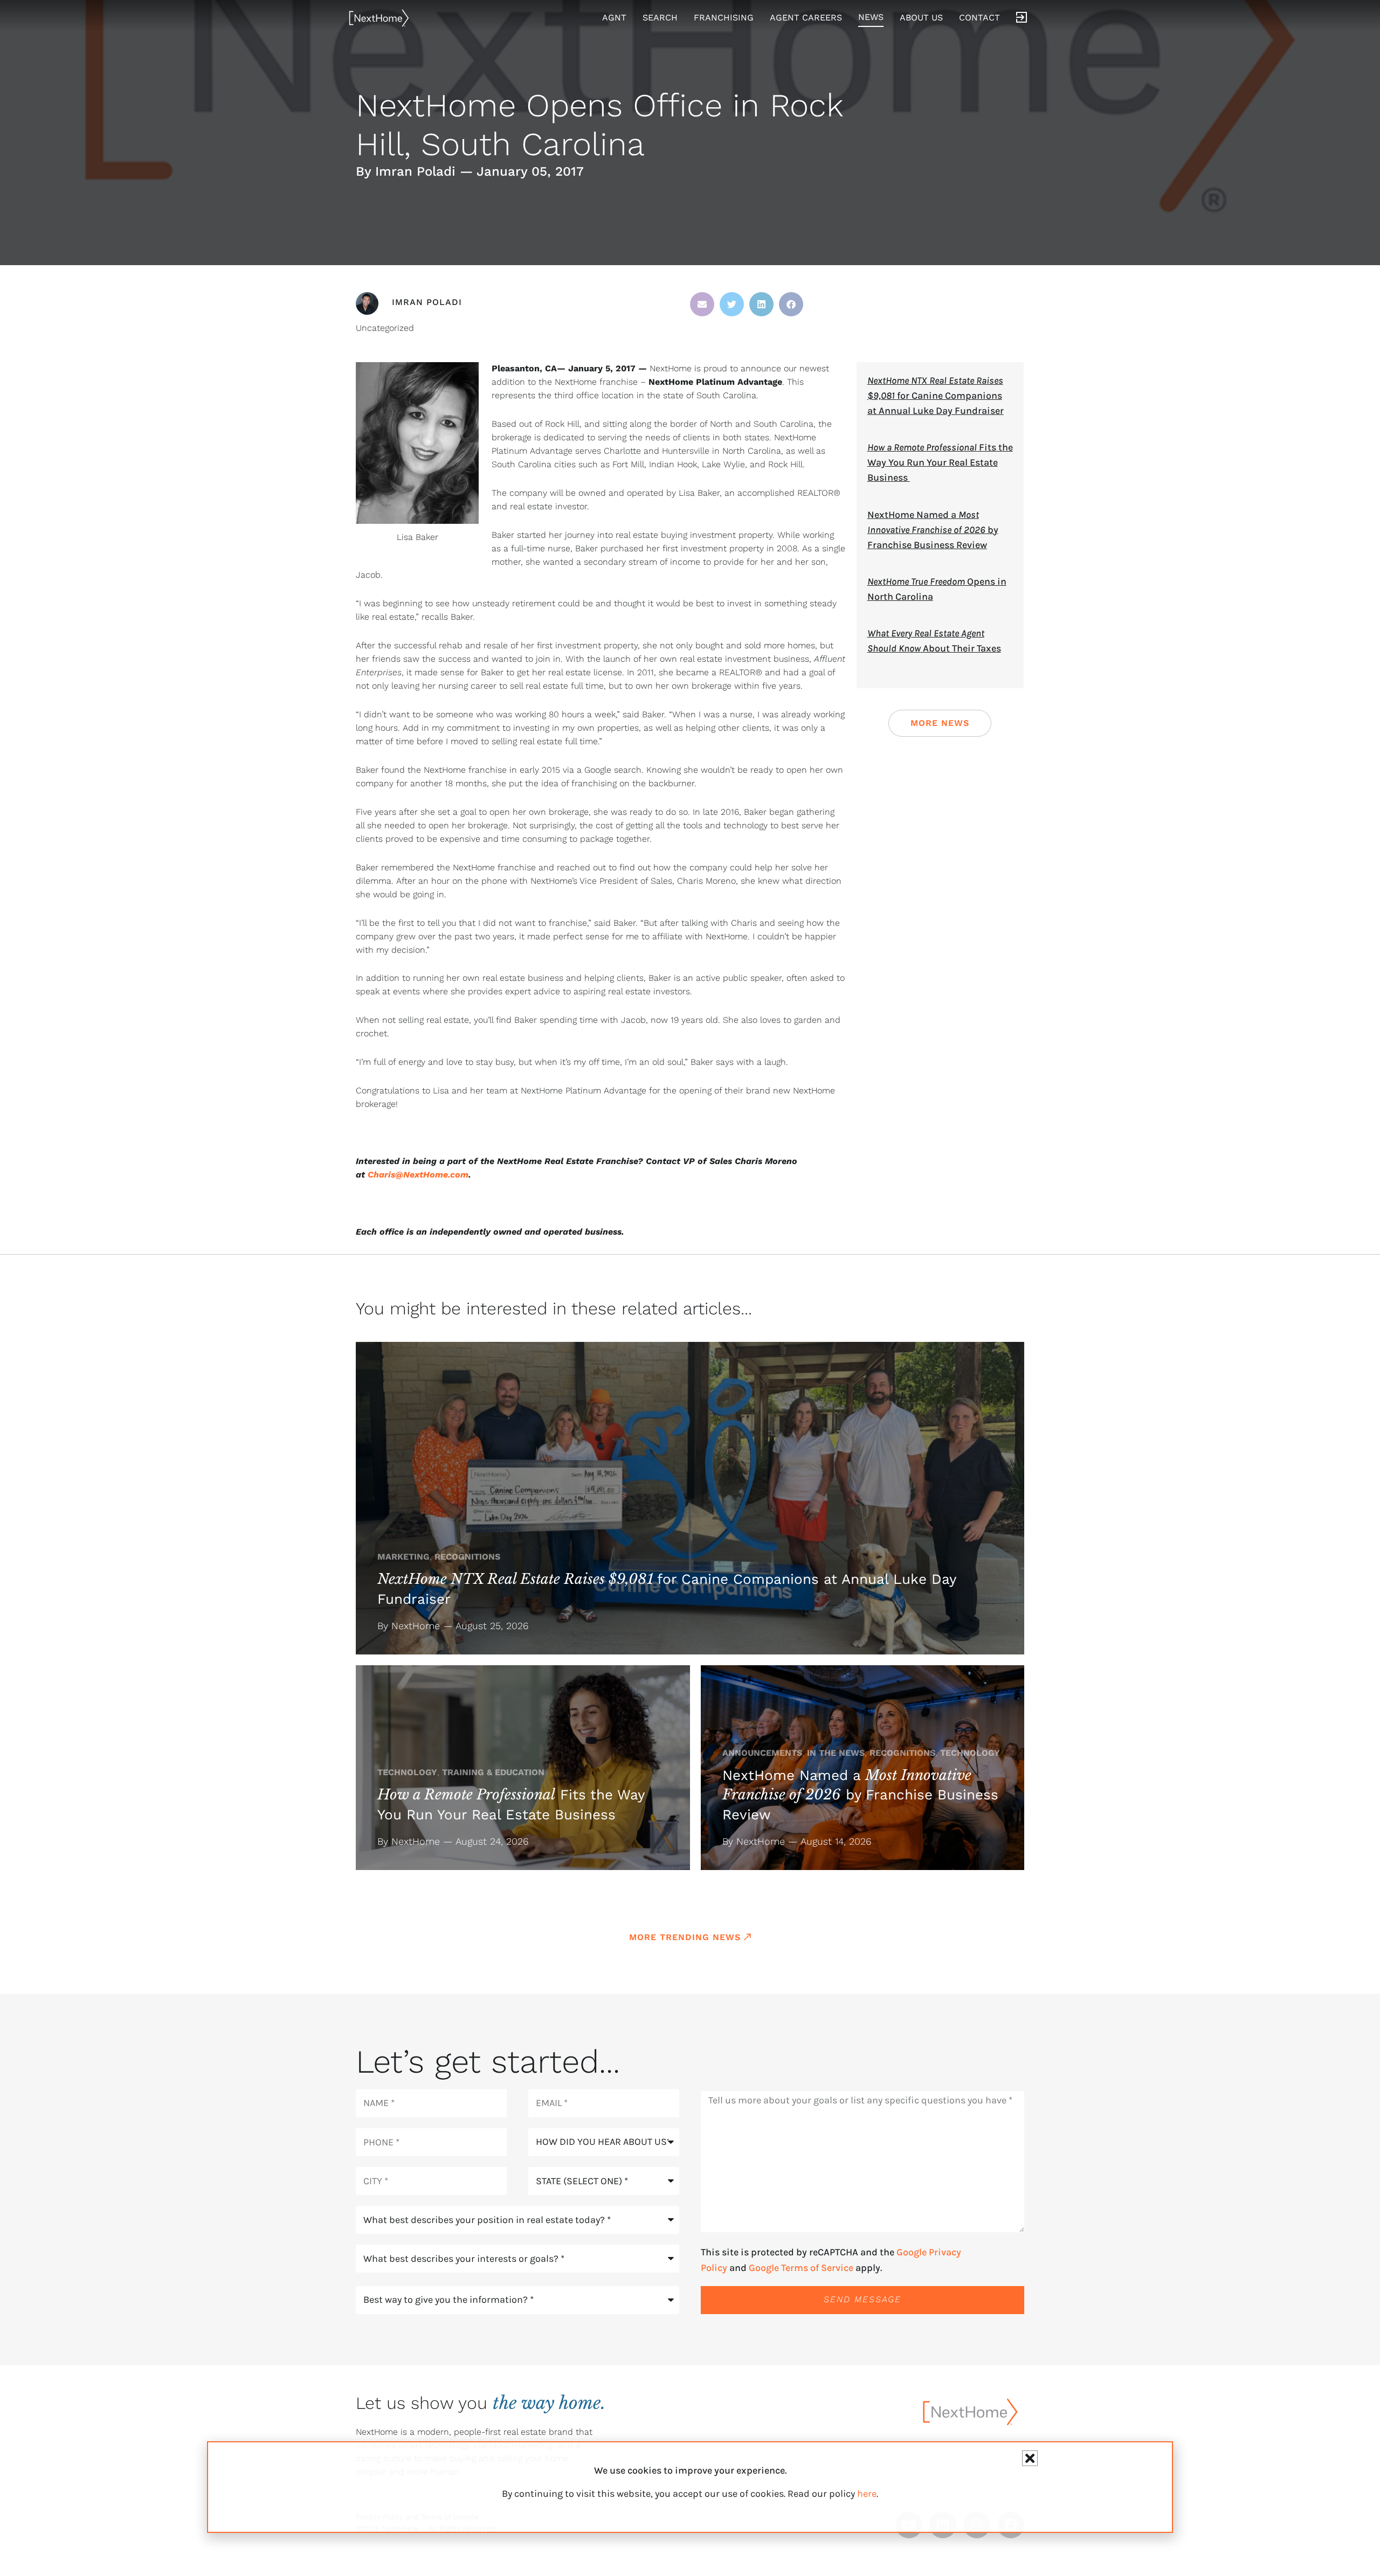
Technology (407, 1772)
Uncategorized (385, 328)
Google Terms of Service (801, 2268)
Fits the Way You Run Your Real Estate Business (940, 462)
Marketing (403, 1557)
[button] (702, 304)
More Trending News (685, 1937)
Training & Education (493, 1772)
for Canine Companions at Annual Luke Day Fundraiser (936, 396)
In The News (836, 1753)
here (867, 2494)
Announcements (762, 1753)
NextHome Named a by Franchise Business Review (933, 530)
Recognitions (467, 1557)
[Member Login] (1022, 18)
